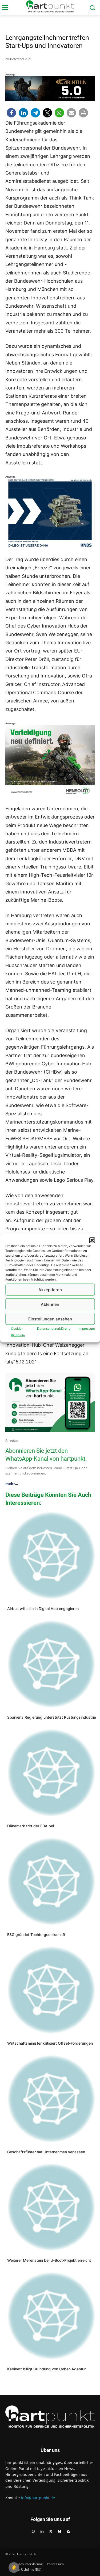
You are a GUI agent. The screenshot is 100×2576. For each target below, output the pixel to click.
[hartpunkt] (50, 6)
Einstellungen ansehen (50, 1319)
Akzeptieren (50, 1289)
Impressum (87, 1329)
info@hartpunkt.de (38, 2498)
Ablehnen (50, 1304)
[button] (92, 1240)
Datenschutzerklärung (54, 1329)
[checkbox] (14, 2567)
